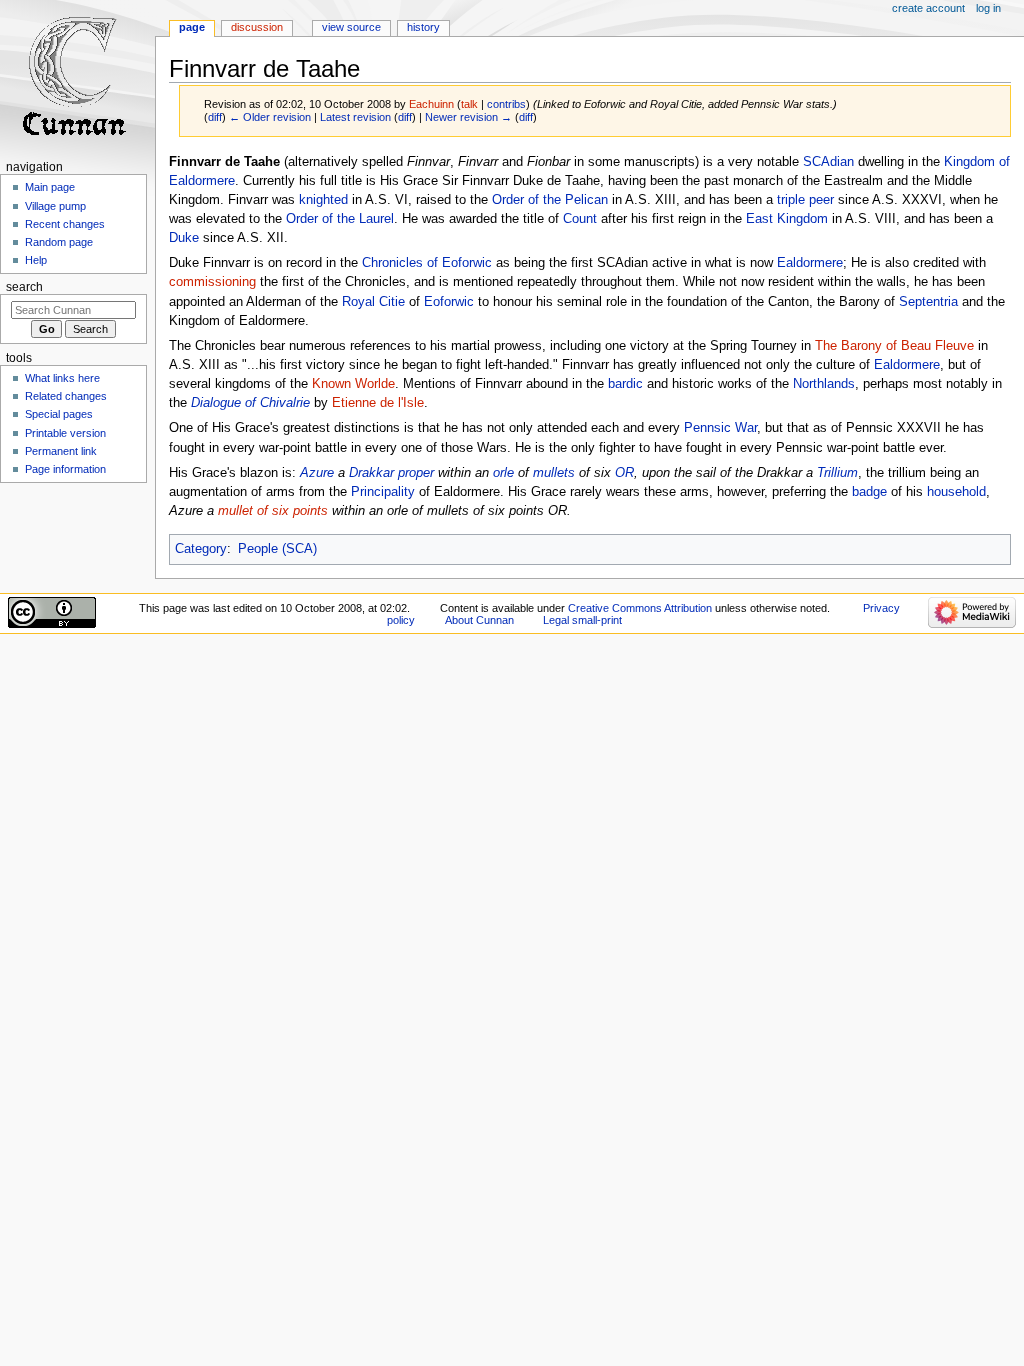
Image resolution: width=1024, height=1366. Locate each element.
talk (469, 104)
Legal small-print (582, 620)
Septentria (928, 302)
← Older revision (270, 117)
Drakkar (371, 473)
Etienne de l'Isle (378, 403)
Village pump (55, 206)
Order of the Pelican (550, 200)
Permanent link (61, 451)
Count (580, 219)
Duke (184, 238)
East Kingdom (787, 219)
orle (503, 473)
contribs (506, 104)
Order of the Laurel (340, 219)
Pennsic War (720, 428)
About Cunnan (479, 620)
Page (192, 27)
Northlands (824, 384)
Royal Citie (373, 302)
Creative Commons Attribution (640, 608)
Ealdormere (810, 263)
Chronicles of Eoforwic (427, 263)
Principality (383, 492)
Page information (65, 469)
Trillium (837, 473)
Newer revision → (468, 117)
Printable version (65, 433)
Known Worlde (353, 384)
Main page (50, 187)
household (956, 492)
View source (351, 27)
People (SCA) (277, 549)
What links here (62, 378)
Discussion (257, 27)
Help (36, 260)
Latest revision (355, 117)
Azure (317, 473)
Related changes (66, 396)
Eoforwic (449, 302)
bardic (625, 384)
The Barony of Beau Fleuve (894, 346)
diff (215, 117)
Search (24, 287)
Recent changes (65, 224)
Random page (59, 242)
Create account (928, 8)
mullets (554, 473)
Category (201, 549)
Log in (988, 8)
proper (416, 473)
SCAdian (828, 162)
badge (869, 492)
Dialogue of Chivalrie (250, 403)
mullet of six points (273, 511)
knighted (323, 200)
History (423, 27)
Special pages (59, 414)
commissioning (212, 282)
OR (624, 473)
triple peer (805, 200)
